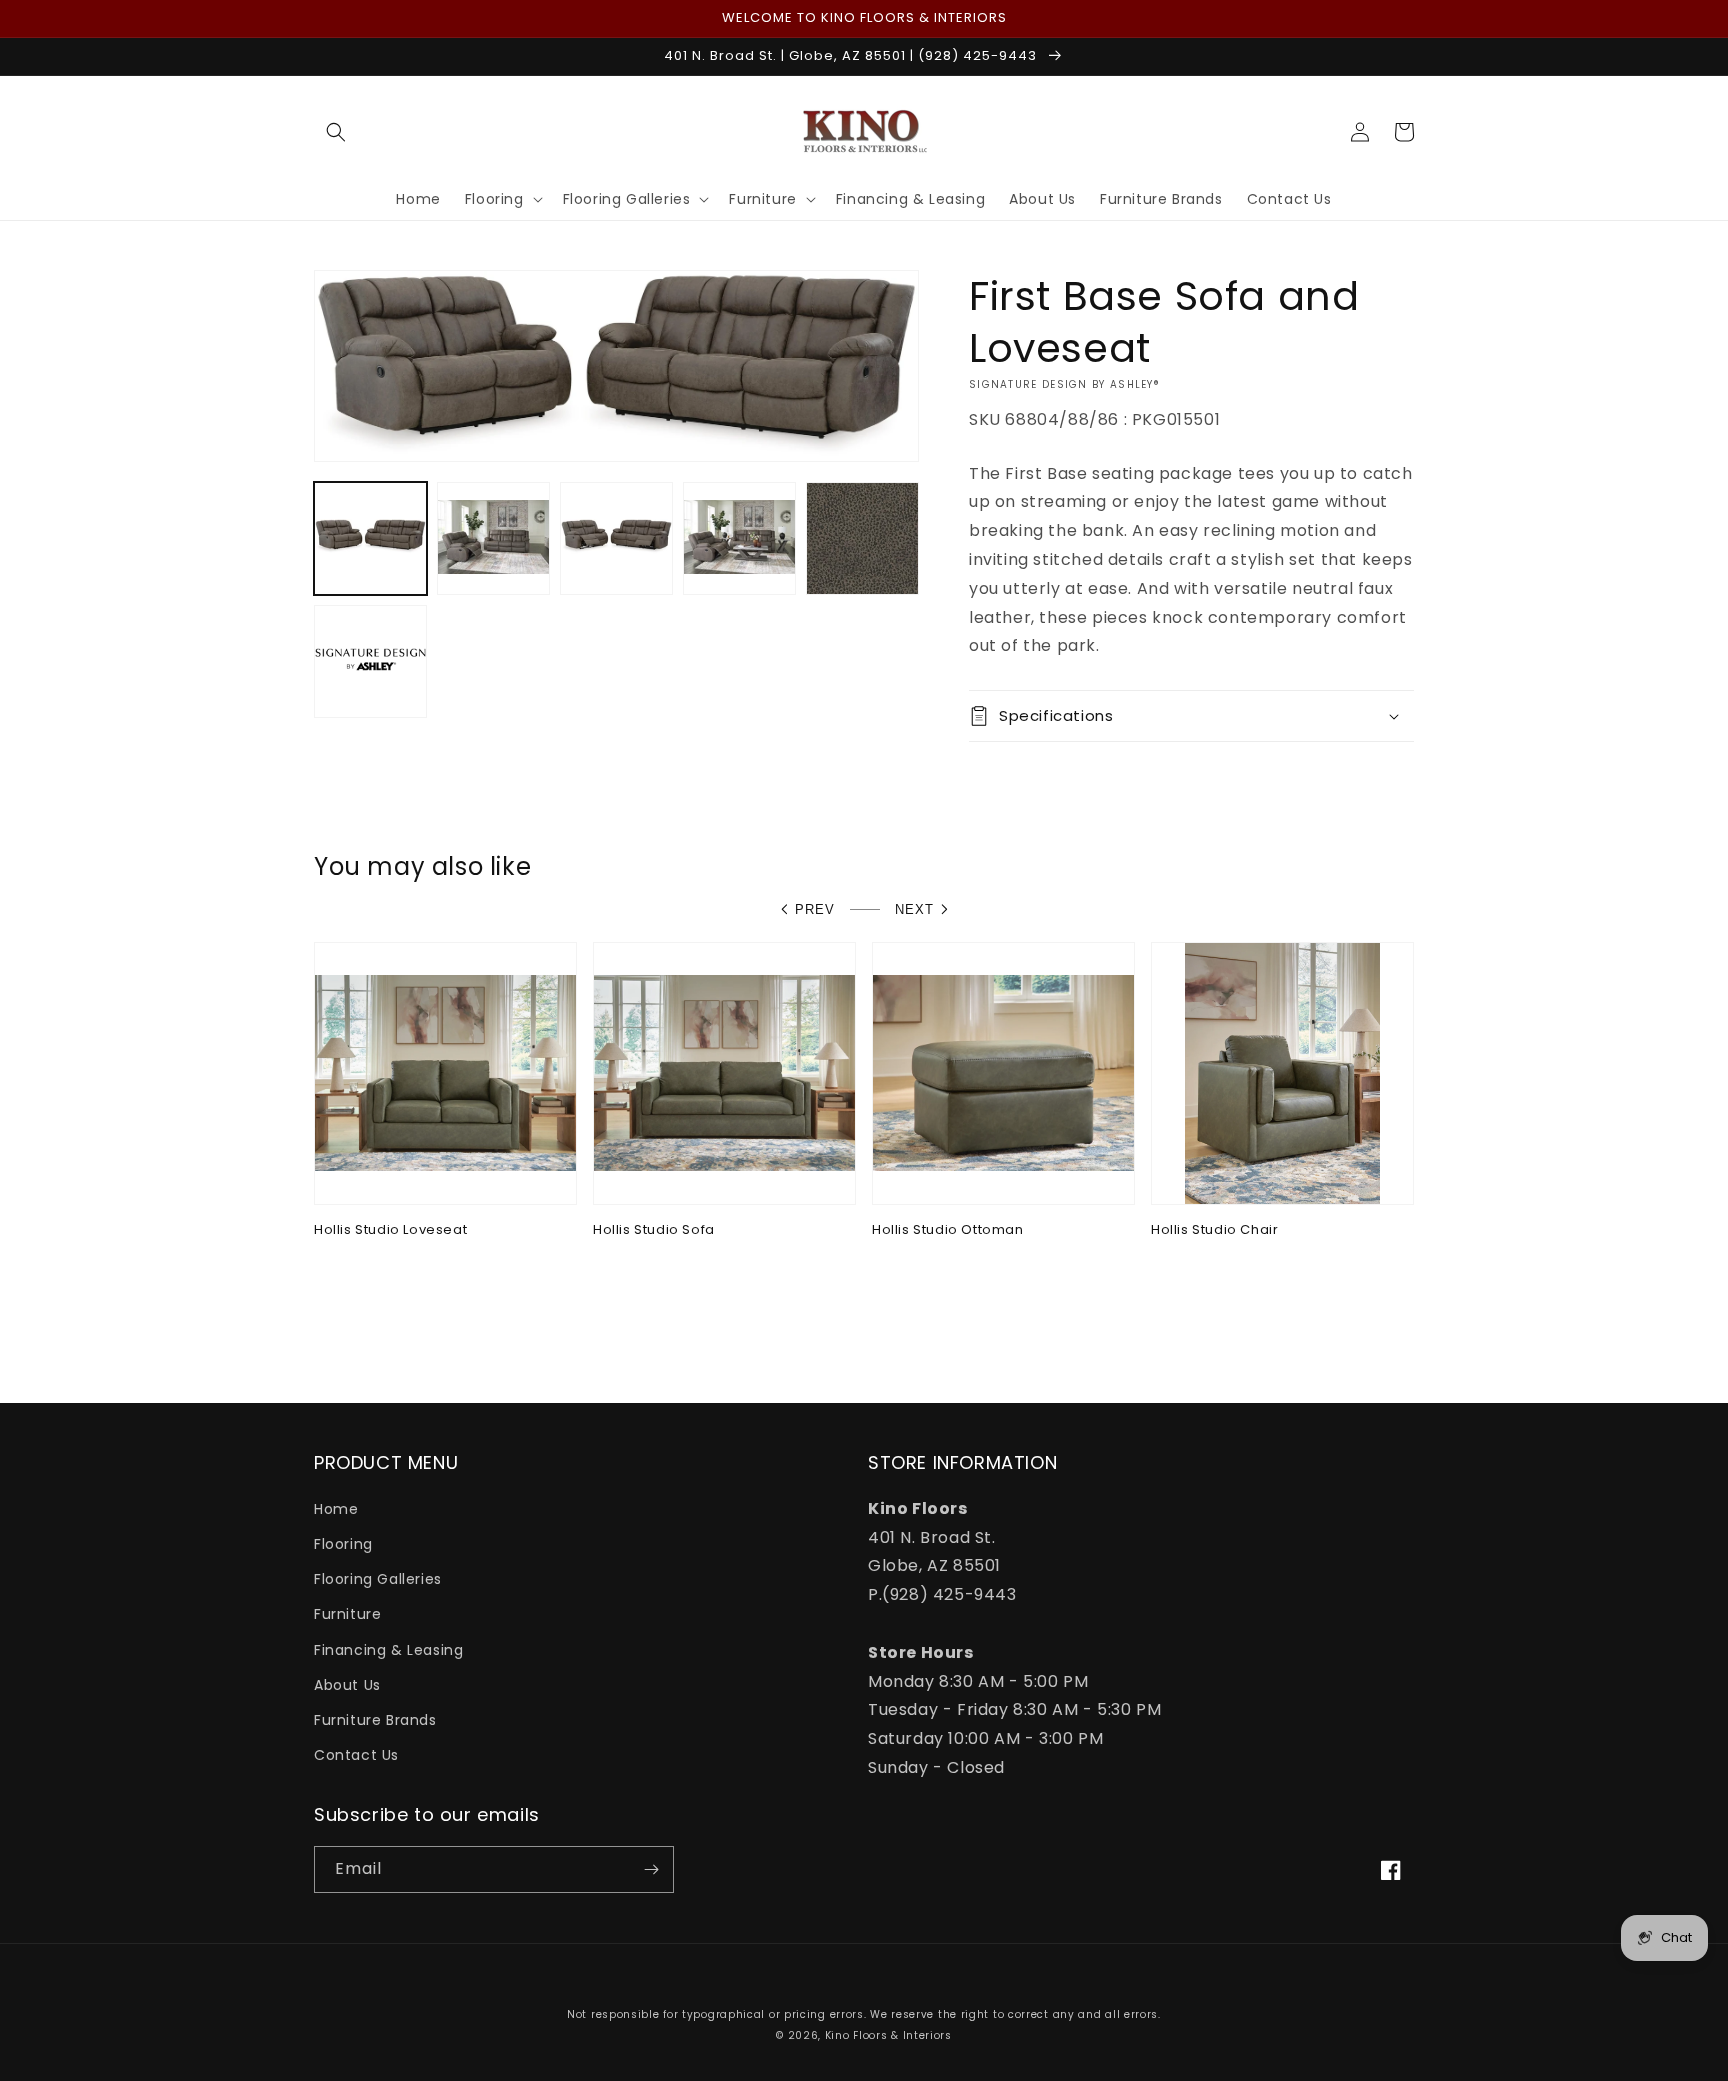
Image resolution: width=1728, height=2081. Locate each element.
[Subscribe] (651, 1869)
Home (336, 1509)
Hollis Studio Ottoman (948, 1230)
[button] (336, 132)
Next (914, 909)
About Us (347, 1685)
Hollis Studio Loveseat (390, 1230)
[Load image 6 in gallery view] (370, 661)
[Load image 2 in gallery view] (493, 538)
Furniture (347, 1614)
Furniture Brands (375, 1720)
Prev (815, 909)
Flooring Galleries (378, 1579)
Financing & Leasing (388, 1650)
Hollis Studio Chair (1214, 1230)
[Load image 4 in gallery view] (739, 538)
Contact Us (356, 1755)
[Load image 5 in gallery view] (862, 538)
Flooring (343, 1544)
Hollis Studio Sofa (654, 1230)
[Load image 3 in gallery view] (616, 538)
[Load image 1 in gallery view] (370, 538)
